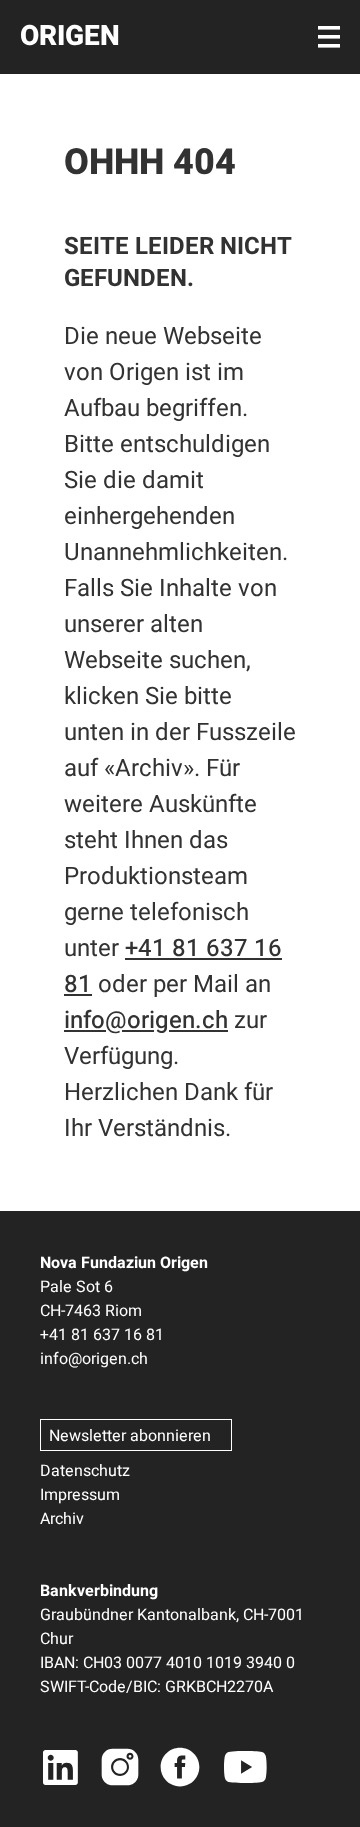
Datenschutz (85, 1471)
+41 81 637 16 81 (102, 1335)
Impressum (80, 1495)
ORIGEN (70, 36)
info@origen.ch (146, 1020)
